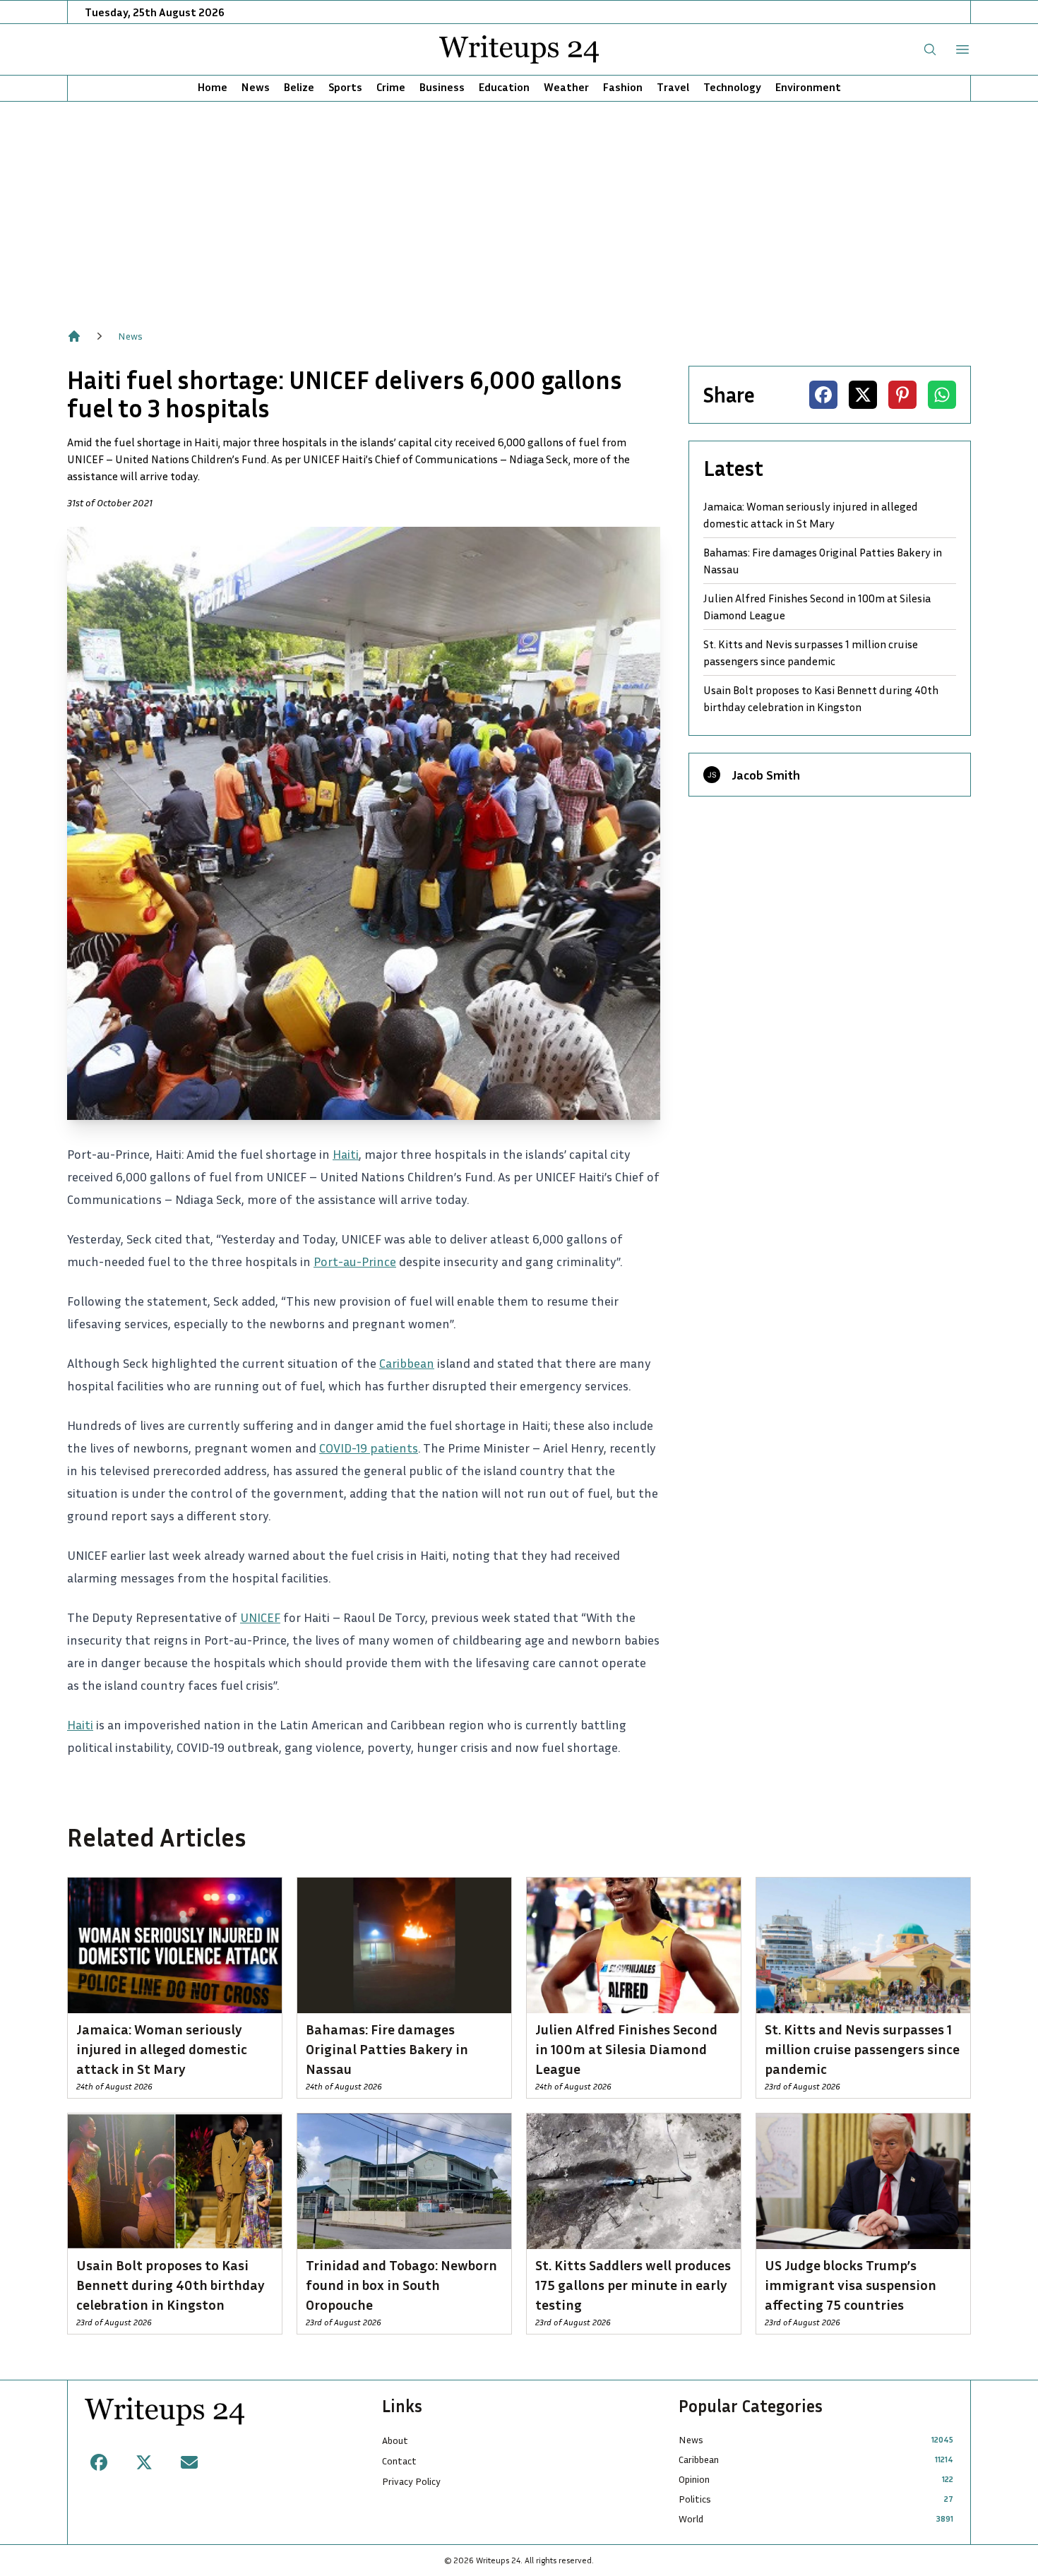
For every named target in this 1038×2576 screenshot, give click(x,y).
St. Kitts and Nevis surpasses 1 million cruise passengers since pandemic (811, 652)
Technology (732, 87)
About (395, 2440)
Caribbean (407, 1363)
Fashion (623, 87)
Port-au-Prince (355, 1261)
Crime (391, 87)
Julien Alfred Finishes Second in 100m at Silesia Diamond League (817, 607)
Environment (808, 87)
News (256, 87)
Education (504, 87)
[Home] (74, 336)
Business (442, 87)
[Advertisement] (519, 208)
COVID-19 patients (369, 1448)
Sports (345, 87)
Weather (566, 87)
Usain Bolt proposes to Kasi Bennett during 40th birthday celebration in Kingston (821, 698)
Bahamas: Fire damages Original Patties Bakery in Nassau (823, 561)
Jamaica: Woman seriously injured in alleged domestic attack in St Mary (811, 515)
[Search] (930, 49)
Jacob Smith (766, 775)
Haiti (346, 1154)
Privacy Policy (411, 2481)
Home (213, 87)
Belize (299, 87)
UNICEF (260, 1617)
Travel (673, 87)
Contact (399, 2461)
